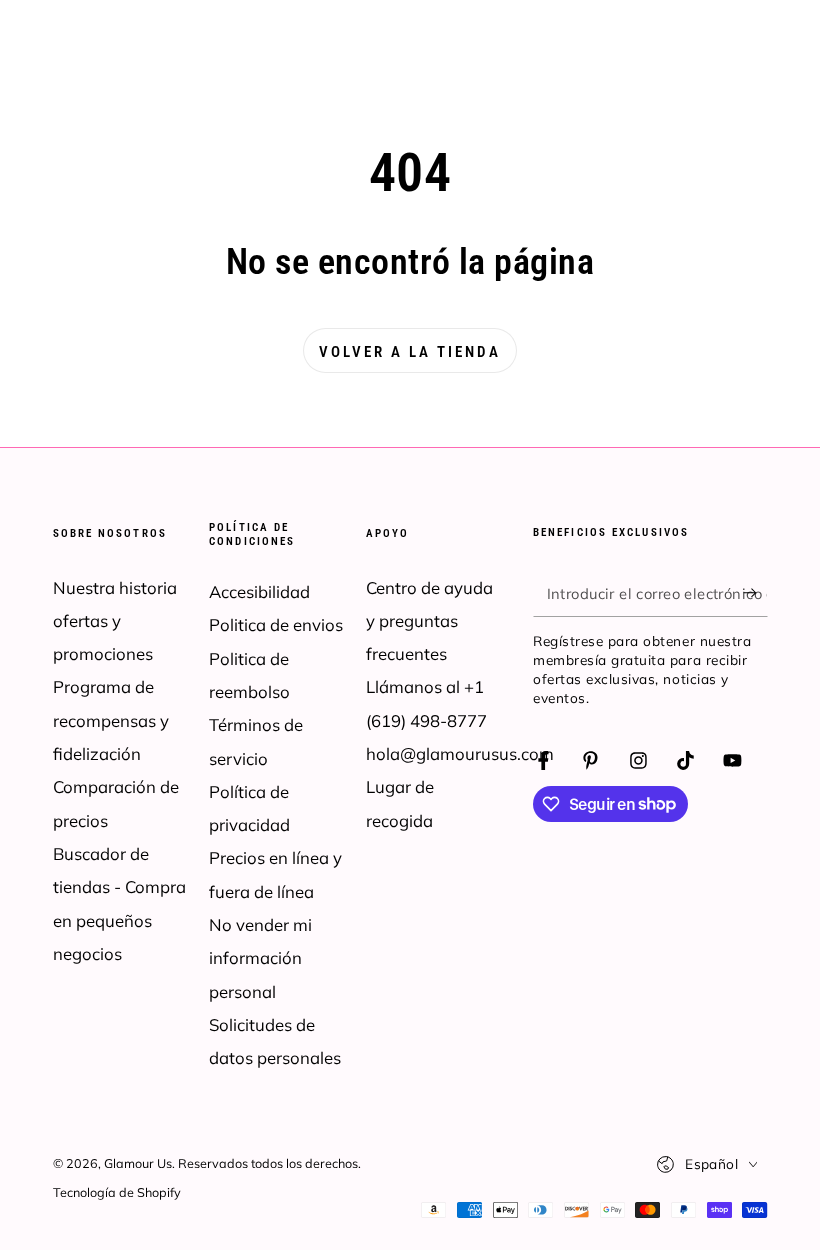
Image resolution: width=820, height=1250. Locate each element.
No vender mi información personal (260, 958)
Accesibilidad (259, 591)
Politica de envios (276, 624)
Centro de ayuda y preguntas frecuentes (429, 621)
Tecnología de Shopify (117, 1192)
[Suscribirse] (755, 592)
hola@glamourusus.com (460, 753)
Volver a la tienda (410, 352)
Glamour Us (138, 1163)
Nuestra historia (115, 587)
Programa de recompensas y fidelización (111, 720)
